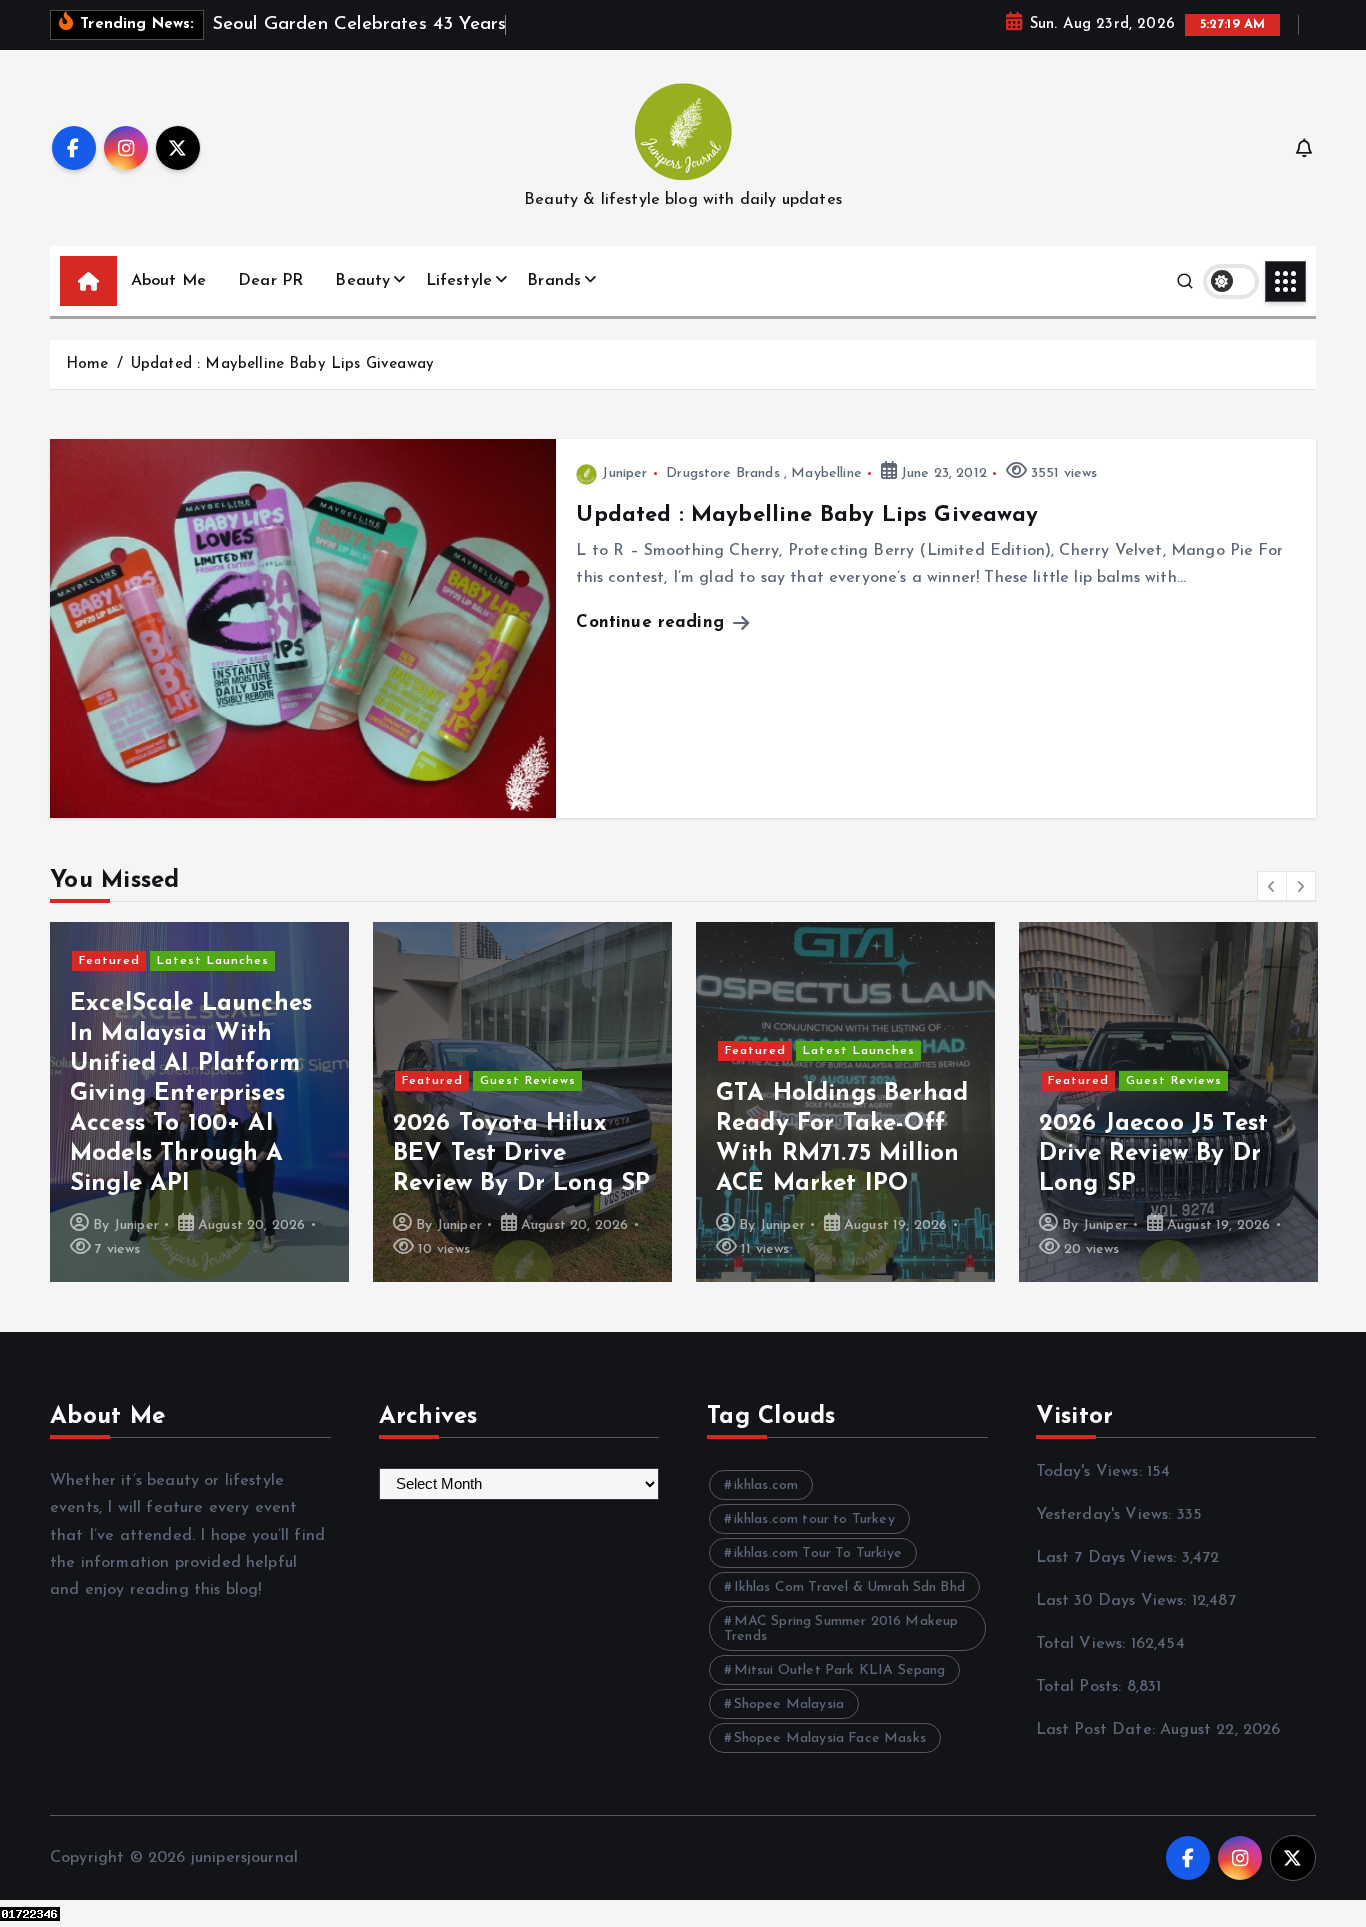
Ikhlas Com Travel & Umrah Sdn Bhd (849, 1587)
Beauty (362, 281)
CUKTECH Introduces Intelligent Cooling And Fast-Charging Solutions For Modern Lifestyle (1179, 1124)
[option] (214, 1102)
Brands (554, 281)
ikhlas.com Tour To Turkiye (818, 1553)
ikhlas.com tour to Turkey (814, 1519)
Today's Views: (1091, 1472)
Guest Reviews (219, 1081)
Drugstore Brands (723, 473)
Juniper (624, 473)
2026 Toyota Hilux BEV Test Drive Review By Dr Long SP (213, 1154)
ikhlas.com (766, 1485)
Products (1247, 1021)
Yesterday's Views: (1106, 1515)
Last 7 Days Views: (1109, 1558)
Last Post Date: (1098, 1730)
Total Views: (1083, 1644)
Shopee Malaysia (789, 1704)
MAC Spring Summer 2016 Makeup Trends (841, 1629)
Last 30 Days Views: (1114, 1601)
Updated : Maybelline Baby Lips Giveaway (282, 364)
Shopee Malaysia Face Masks (830, 1738)
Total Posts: (1081, 1687)
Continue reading (653, 622)
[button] (1272, 886)
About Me (168, 281)
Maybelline (826, 473)
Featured (123, 1081)
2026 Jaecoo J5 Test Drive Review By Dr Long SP (845, 1154)
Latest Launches (550, 1051)
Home (87, 364)
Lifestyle (459, 281)
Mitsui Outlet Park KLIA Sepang (840, 1670)
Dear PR (270, 281)
